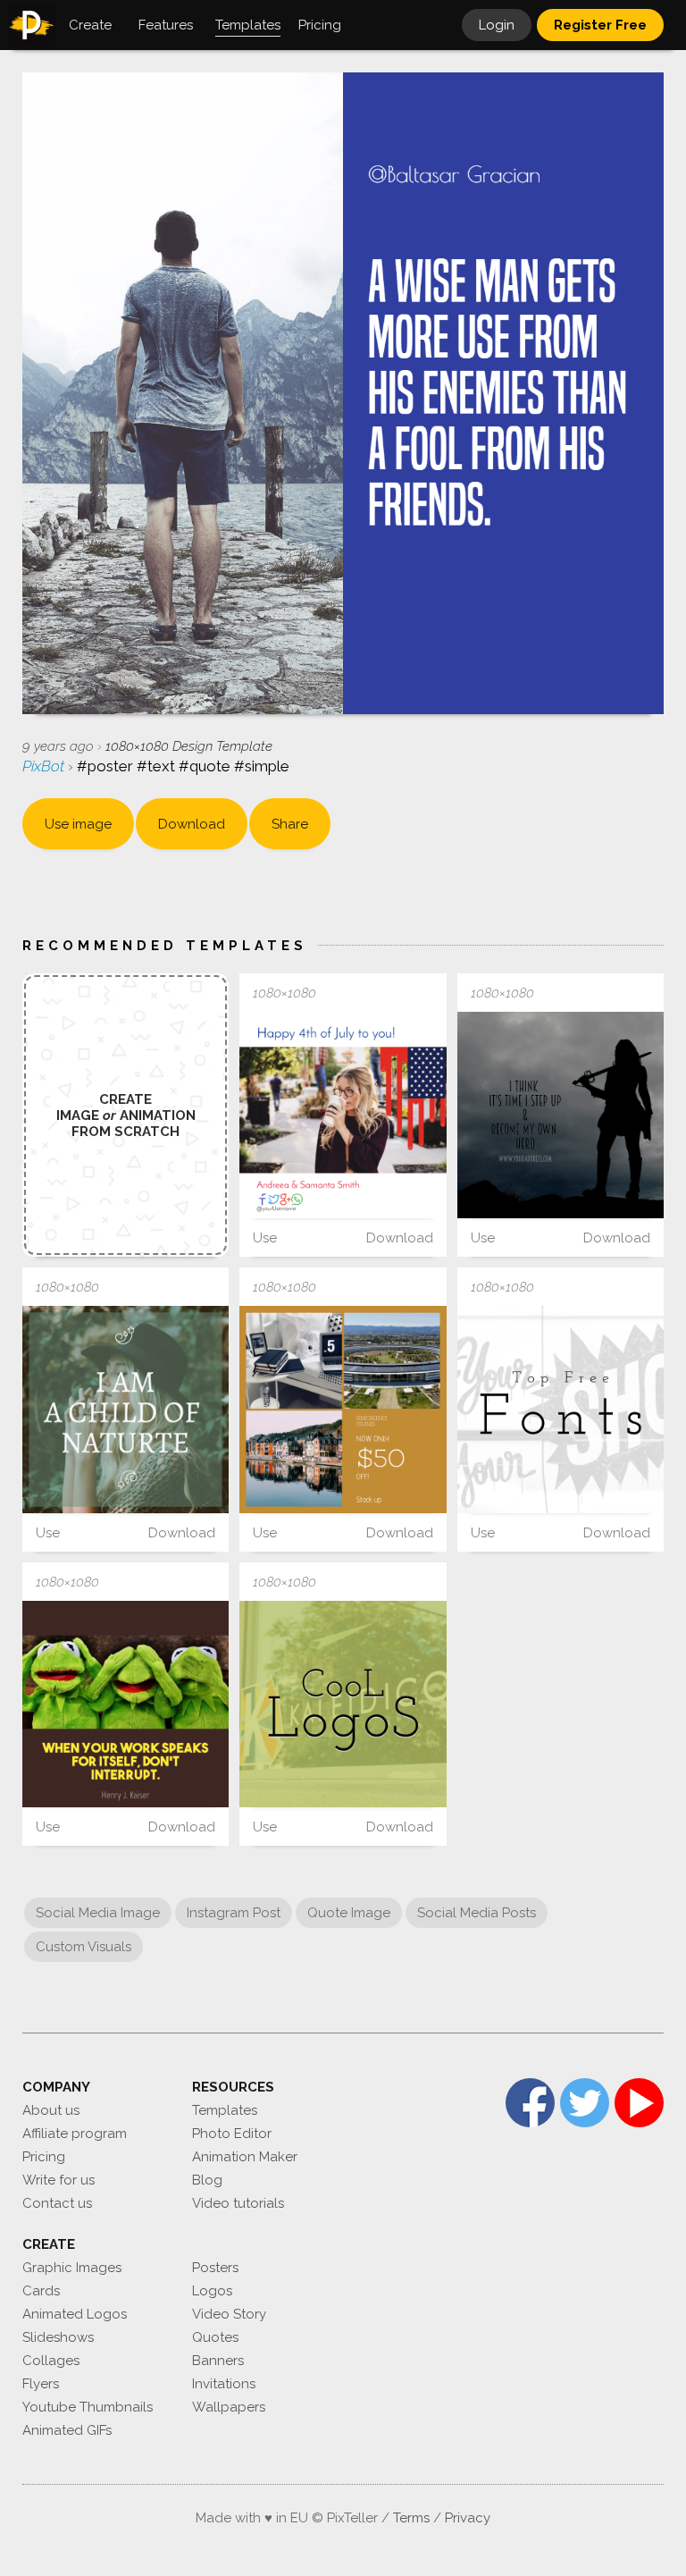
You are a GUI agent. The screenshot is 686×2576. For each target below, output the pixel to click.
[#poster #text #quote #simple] (125, 1704)
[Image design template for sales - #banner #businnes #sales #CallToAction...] (343, 1409)
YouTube (639, 2103)
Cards (41, 2291)
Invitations (224, 2384)
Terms (411, 2518)
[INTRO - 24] (343, 1704)
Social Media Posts (477, 1913)
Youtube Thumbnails (88, 2407)
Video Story (229, 2314)
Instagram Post (234, 1913)
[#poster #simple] (125, 1409)
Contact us (57, 2203)
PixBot (45, 766)
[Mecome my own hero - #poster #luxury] (561, 1115)
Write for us (59, 2180)
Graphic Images (72, 2268)
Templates (225, 2110)
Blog (207, 2180)
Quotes (215, 2337)
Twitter (585, 2103)
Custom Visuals (84, 1947)
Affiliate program (75, 2134)
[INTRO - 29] (561, 1409)
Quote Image (349, 1913)
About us (51, 2110)
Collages (51, 2361)
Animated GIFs (67, 2430)
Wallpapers (229, 2407)
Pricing (44, 2157)
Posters (215, 2268)
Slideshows (58, 2337)
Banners (218, 2361)
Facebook (530, 2103)
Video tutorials (238, 2203)
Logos (212, 2291)
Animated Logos (75, 2314)
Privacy (468, 2518)
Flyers (41, 2384)
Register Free (600, 25)
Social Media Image (98, 1913)
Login (497, 25)
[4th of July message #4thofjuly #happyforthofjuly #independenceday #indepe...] (343, 1115)
